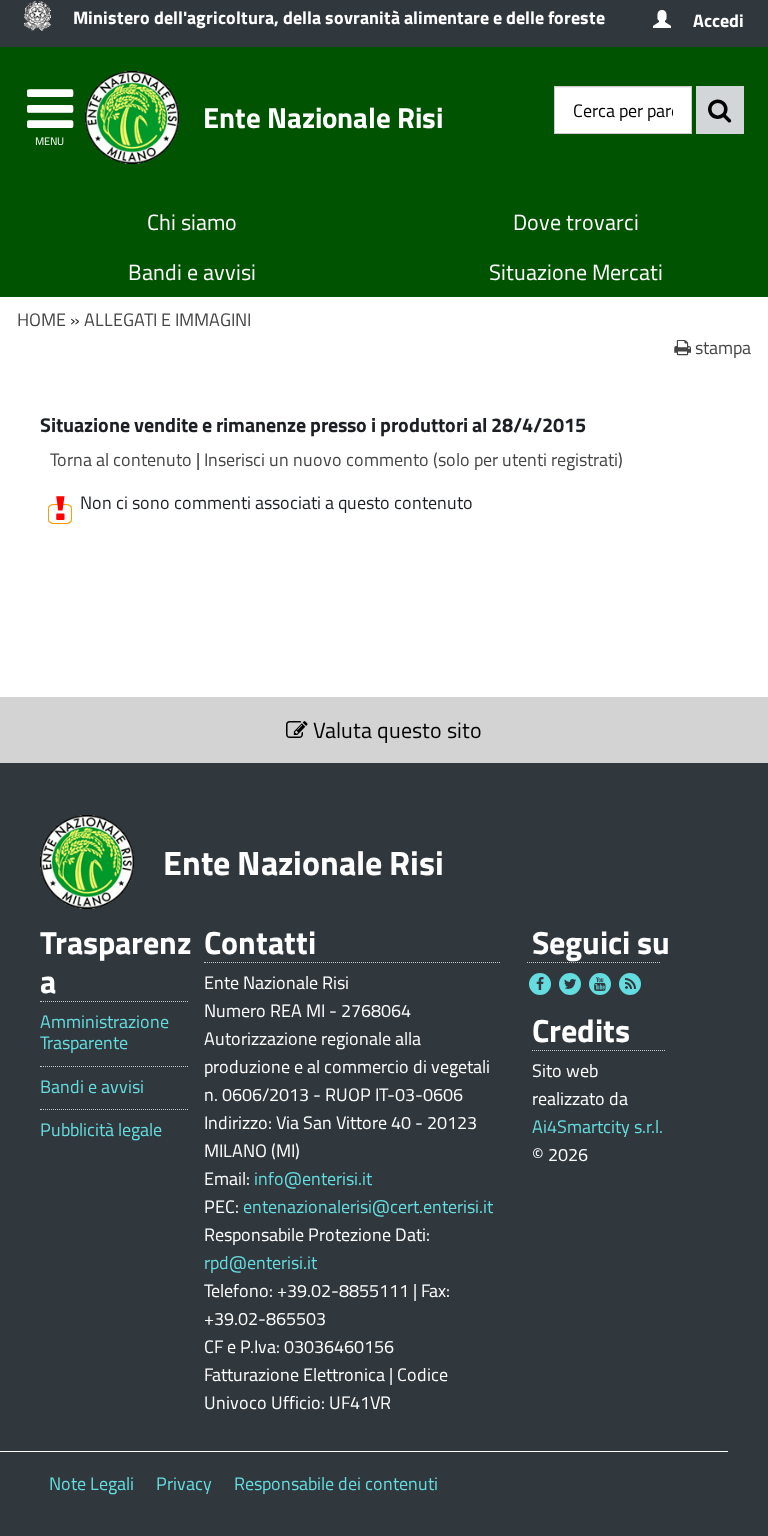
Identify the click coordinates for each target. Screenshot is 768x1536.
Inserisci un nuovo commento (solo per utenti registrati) (413, 459)
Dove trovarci (576, 222)
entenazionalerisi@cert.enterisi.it (368, 1206)
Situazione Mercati (576, 272)
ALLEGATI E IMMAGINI (167, 319)
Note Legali (91, 1483)
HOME (41, 319)
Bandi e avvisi (192, 272)
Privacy (184, 1483)
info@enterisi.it (313, 1178)
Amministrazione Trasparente (104, 1032)
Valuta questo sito (395, 730)
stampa (721, 347)
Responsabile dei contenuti (336, 1483)
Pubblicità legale (101, 1130)
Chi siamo (192, 222)
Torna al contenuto (121, 459)
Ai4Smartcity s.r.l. (597, 1126)
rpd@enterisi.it (260, 1262)
